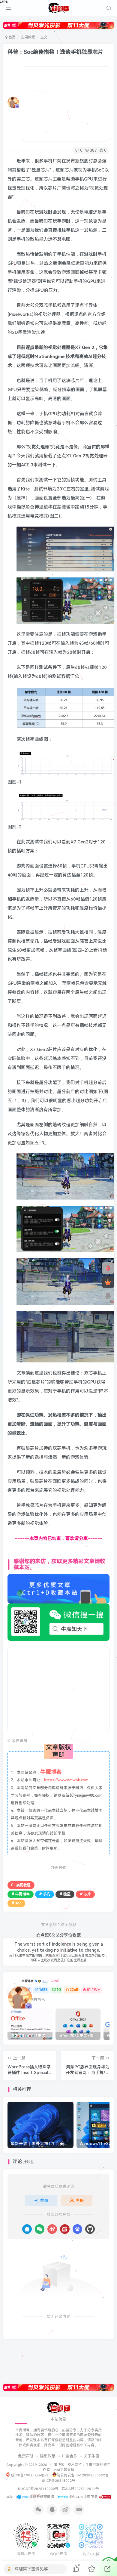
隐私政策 (48, 2456)
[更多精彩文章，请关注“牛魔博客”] (58, 1588)
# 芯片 (85, 1894)
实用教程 (28, 37)
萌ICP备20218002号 (59, 2481)
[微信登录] (40, 2229)
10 (58, 1990)
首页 (12, 37)
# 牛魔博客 (21, 1894)
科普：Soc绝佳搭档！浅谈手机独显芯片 (55, 52)
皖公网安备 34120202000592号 (83, 2475)
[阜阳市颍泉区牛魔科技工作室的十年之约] (105, 2497)
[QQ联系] (108, 1296)
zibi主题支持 (64, 2470)
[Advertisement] (66, 104)
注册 (79, 2200)
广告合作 (70, 2456)
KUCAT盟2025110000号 (38, 2489)
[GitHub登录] (90, 2229)
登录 (44, 2200)
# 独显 (65, 1894)
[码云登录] (65, 2229)
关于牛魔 (91, 2456)
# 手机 (45, 1894)
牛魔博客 (28, 1981)
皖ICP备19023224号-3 (30, 2475)
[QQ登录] (27, 2229)
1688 (43, 1990)
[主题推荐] (108, 1268)
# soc (16, 1903)
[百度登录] (77, 2229)
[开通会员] (108, 1282)
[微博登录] (52, 2229)
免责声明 (26, 2456)
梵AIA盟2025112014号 (80, 2489)
